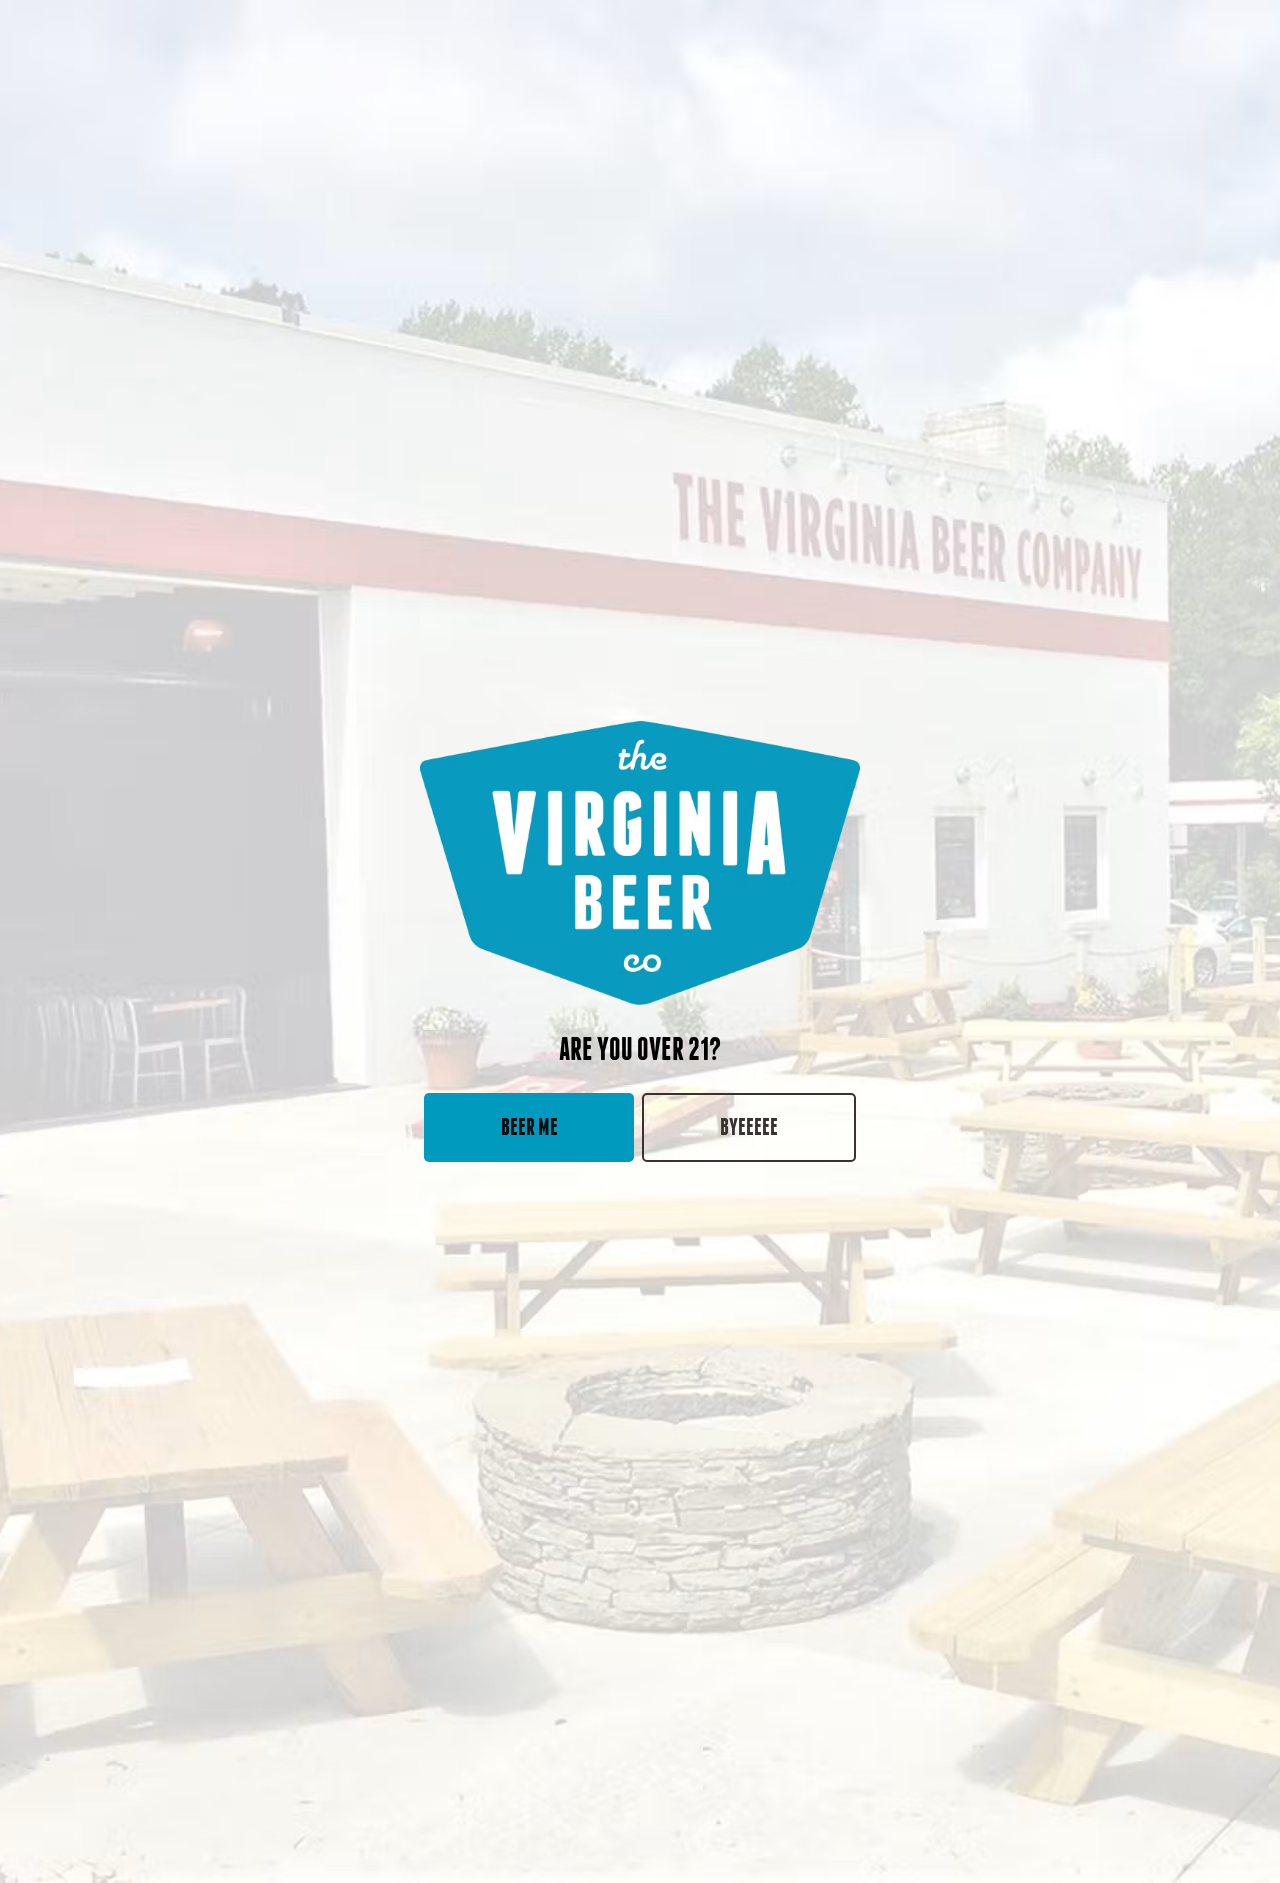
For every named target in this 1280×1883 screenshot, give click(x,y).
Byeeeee (749, 1126)
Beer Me (529, 1126)
